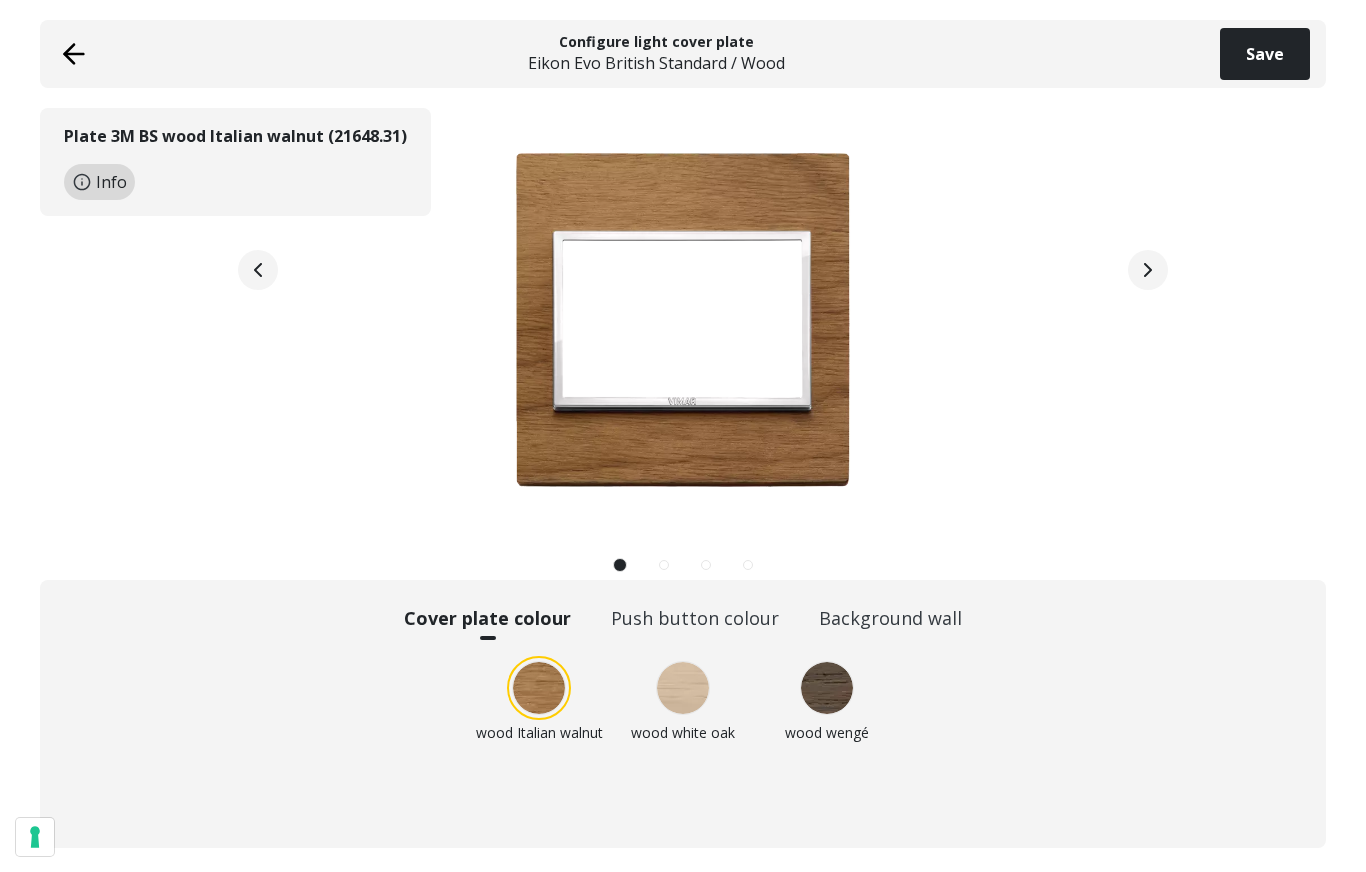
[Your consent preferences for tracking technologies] (35, 837)
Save (1265, 54)
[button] (620, 565)
